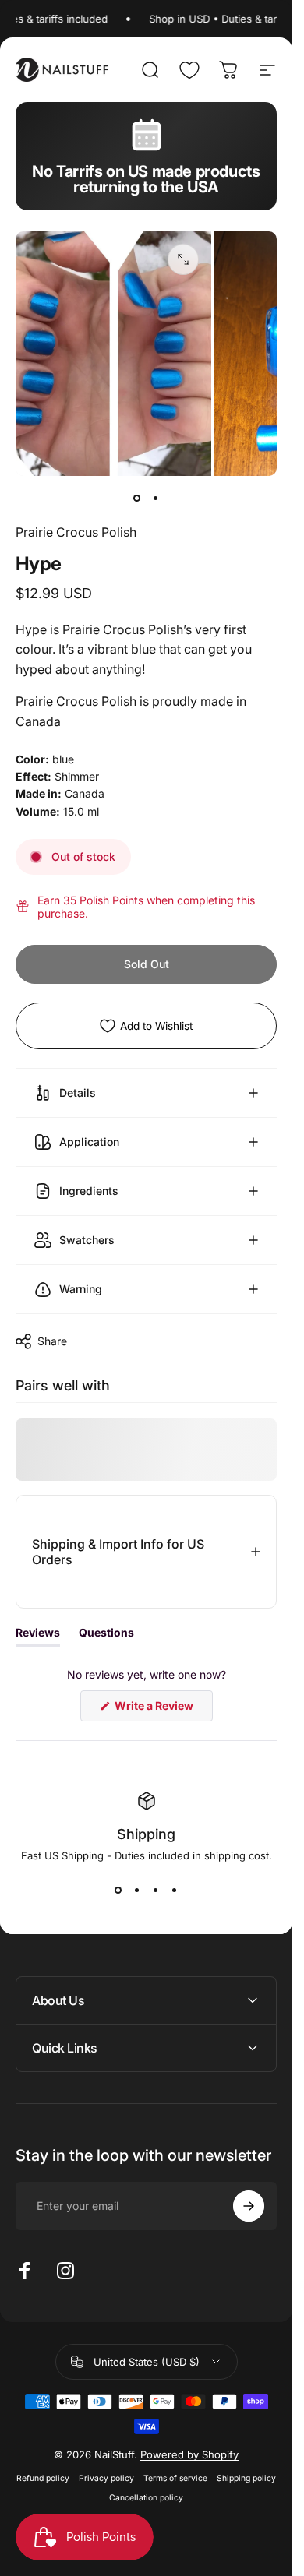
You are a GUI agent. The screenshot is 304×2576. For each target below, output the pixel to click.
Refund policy (43, 2478)
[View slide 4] (175, 1890)
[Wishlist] (189, 70)
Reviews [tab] (38, 1636)
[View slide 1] (118, 1890)
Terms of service (175, 2478)
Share (52, 1341)
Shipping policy (246, 2478)
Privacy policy (106, 2478)
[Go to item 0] (137, 498)
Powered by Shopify (189, 2454)
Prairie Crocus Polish (76, 532)
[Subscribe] (249, 2206)
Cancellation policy (146, 2498)
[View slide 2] (137, 1890)
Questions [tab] (106, 1636)
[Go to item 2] (156, 498)
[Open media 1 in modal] (183, 259)
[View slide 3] (156, 1890)
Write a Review (163, 1710)
